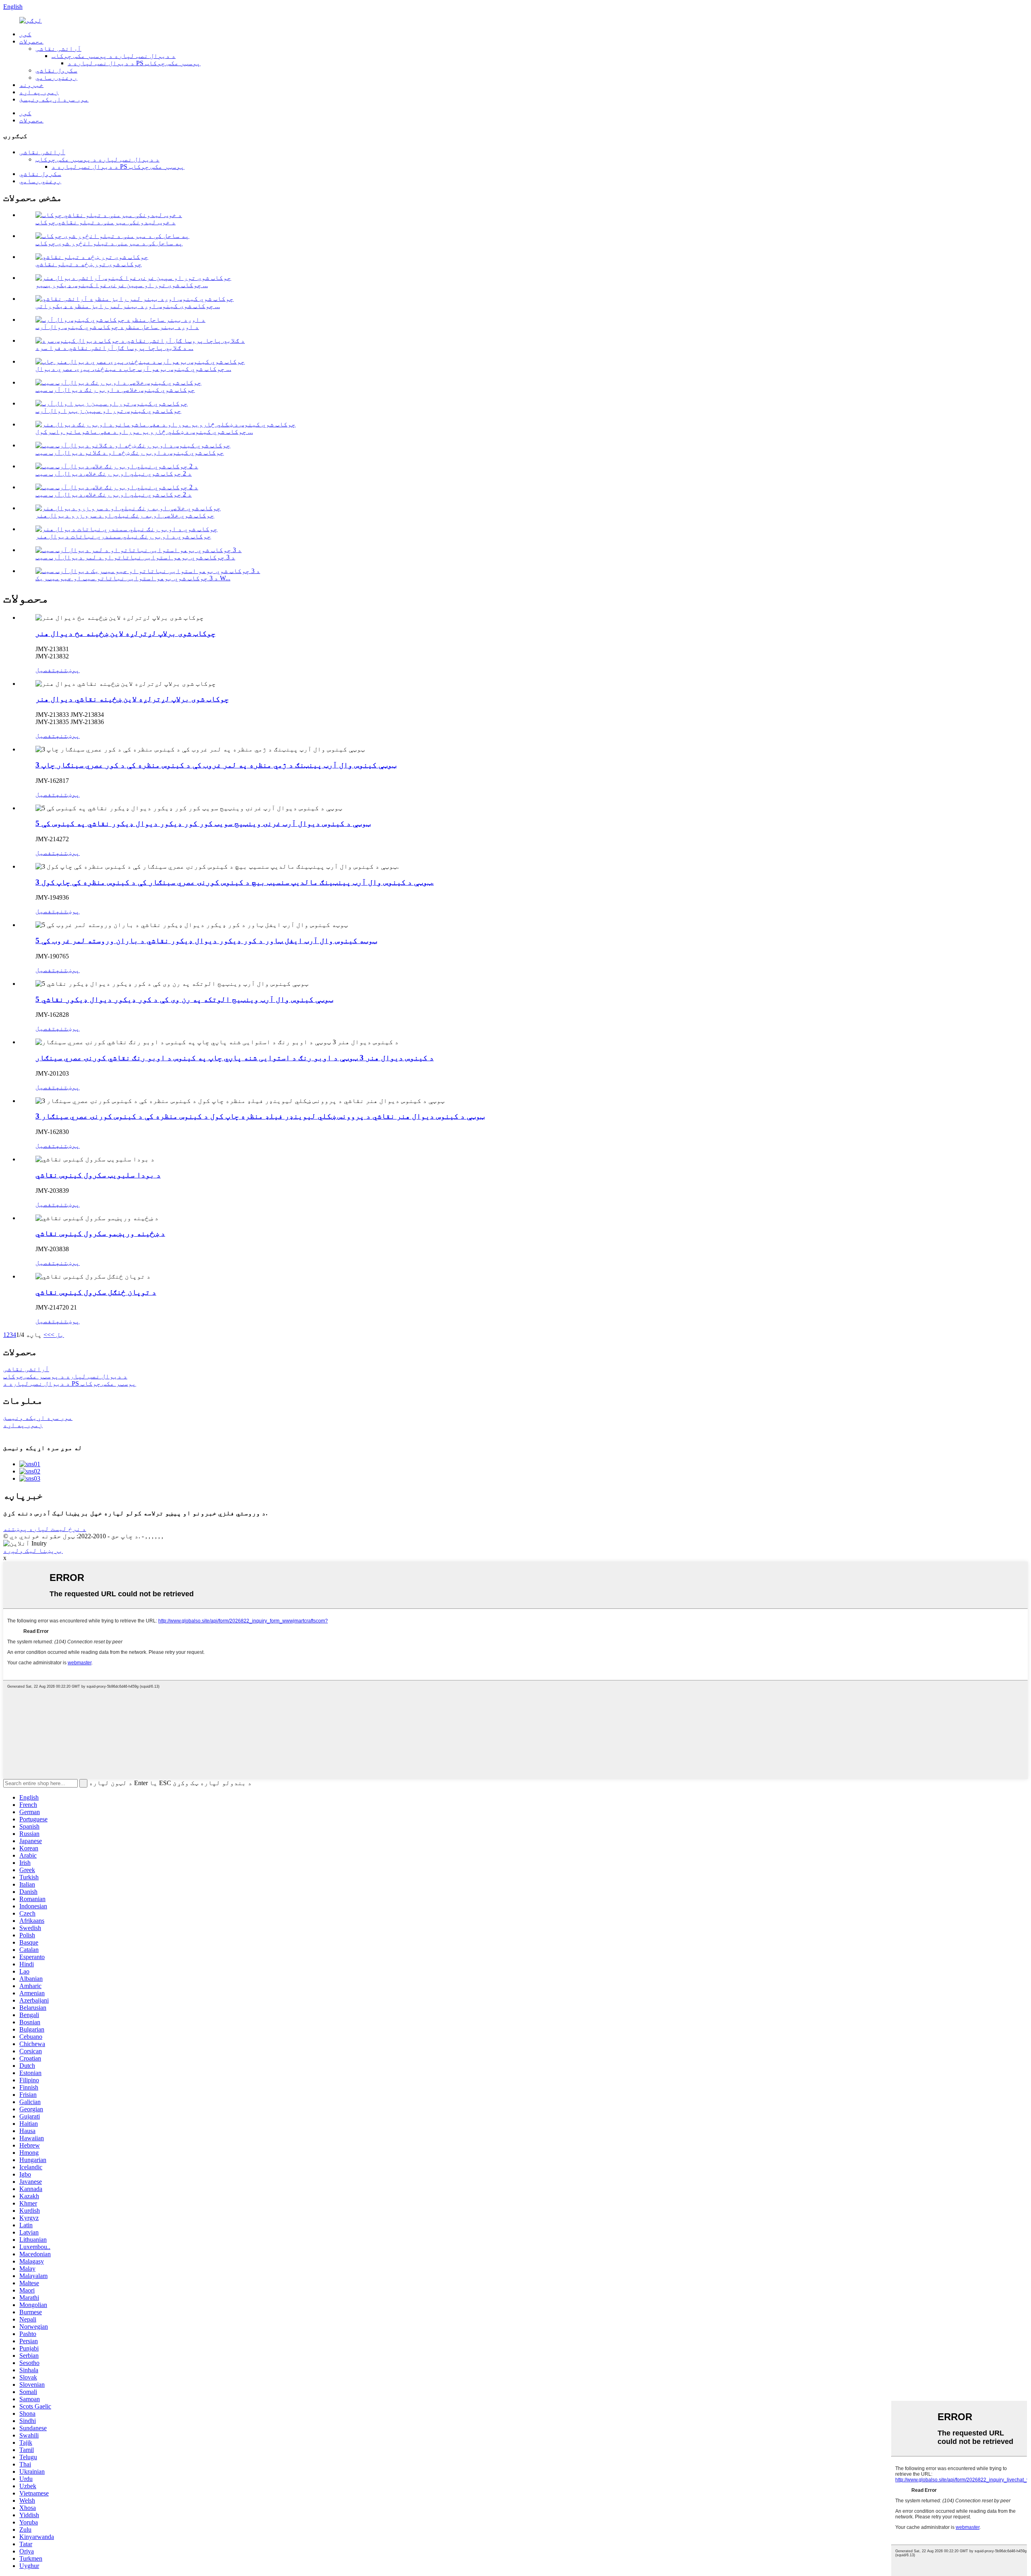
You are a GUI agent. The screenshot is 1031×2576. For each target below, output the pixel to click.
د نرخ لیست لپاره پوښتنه (45, 1529)
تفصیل (46, 670)
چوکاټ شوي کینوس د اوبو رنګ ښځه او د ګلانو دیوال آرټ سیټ (130, 452)
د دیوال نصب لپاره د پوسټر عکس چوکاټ (114, 56)
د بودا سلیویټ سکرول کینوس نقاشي (98, 1175)
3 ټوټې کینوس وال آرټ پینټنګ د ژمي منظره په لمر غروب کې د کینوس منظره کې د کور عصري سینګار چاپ (216, 765)
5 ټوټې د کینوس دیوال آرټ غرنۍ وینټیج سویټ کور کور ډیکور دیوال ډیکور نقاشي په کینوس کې (203, 823)
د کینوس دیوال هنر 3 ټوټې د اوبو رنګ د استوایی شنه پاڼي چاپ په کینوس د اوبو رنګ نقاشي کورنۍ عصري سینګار (235, 1058)
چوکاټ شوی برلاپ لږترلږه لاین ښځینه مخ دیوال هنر (125, 633)
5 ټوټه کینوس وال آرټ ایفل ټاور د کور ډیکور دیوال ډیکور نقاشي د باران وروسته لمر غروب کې (206, 940)
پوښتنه (68, 670)
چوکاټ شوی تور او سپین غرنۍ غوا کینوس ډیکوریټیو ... (122, 285)
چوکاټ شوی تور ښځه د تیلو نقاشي (89, 264)
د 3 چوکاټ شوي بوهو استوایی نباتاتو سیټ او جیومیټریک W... (133, 578)
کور (25, 34)
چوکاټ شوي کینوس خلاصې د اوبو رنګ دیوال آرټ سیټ (115, 390)
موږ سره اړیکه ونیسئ (54, 99)
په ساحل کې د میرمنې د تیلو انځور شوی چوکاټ (109, 243)
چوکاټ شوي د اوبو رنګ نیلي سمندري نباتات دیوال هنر (123, 536)
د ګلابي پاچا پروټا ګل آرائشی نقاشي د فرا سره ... (114, 348)
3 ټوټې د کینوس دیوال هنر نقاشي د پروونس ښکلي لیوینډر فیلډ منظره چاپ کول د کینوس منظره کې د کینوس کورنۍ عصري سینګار (260, 1116)
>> (47, 1335)
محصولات (31, 41)
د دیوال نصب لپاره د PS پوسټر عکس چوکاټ (134, 63)
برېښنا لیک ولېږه (33, 1551)
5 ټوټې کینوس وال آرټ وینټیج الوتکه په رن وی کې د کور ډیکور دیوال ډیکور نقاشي (184, 999)
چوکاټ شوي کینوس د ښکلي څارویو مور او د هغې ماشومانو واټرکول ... (144, 431)
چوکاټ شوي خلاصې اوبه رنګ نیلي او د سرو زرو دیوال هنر (125, 515)
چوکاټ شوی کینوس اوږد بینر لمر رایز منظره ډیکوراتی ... (128, 306)
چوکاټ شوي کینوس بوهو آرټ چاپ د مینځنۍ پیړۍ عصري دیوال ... (133, 369)
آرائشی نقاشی (58, 49)
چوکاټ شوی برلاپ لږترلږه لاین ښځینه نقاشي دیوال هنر (132, 699)
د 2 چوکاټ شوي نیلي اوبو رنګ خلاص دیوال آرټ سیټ (114, 473)
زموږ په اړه (39, 92)
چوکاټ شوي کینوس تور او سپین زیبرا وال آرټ (108, 411)
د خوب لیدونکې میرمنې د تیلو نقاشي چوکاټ (106, 222)
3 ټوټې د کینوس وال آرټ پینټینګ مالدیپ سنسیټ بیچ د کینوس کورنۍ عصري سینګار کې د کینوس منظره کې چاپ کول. (235, 882)
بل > (57, 1335)
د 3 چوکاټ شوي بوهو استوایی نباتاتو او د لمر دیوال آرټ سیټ (135, 557)
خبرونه (31, 85)
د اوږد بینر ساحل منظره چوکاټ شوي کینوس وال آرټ (117, 327)
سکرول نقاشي (56, 70)
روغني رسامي (56, 78)
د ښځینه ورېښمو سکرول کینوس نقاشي (100, 1233)
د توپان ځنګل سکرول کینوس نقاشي (96, 1292)
